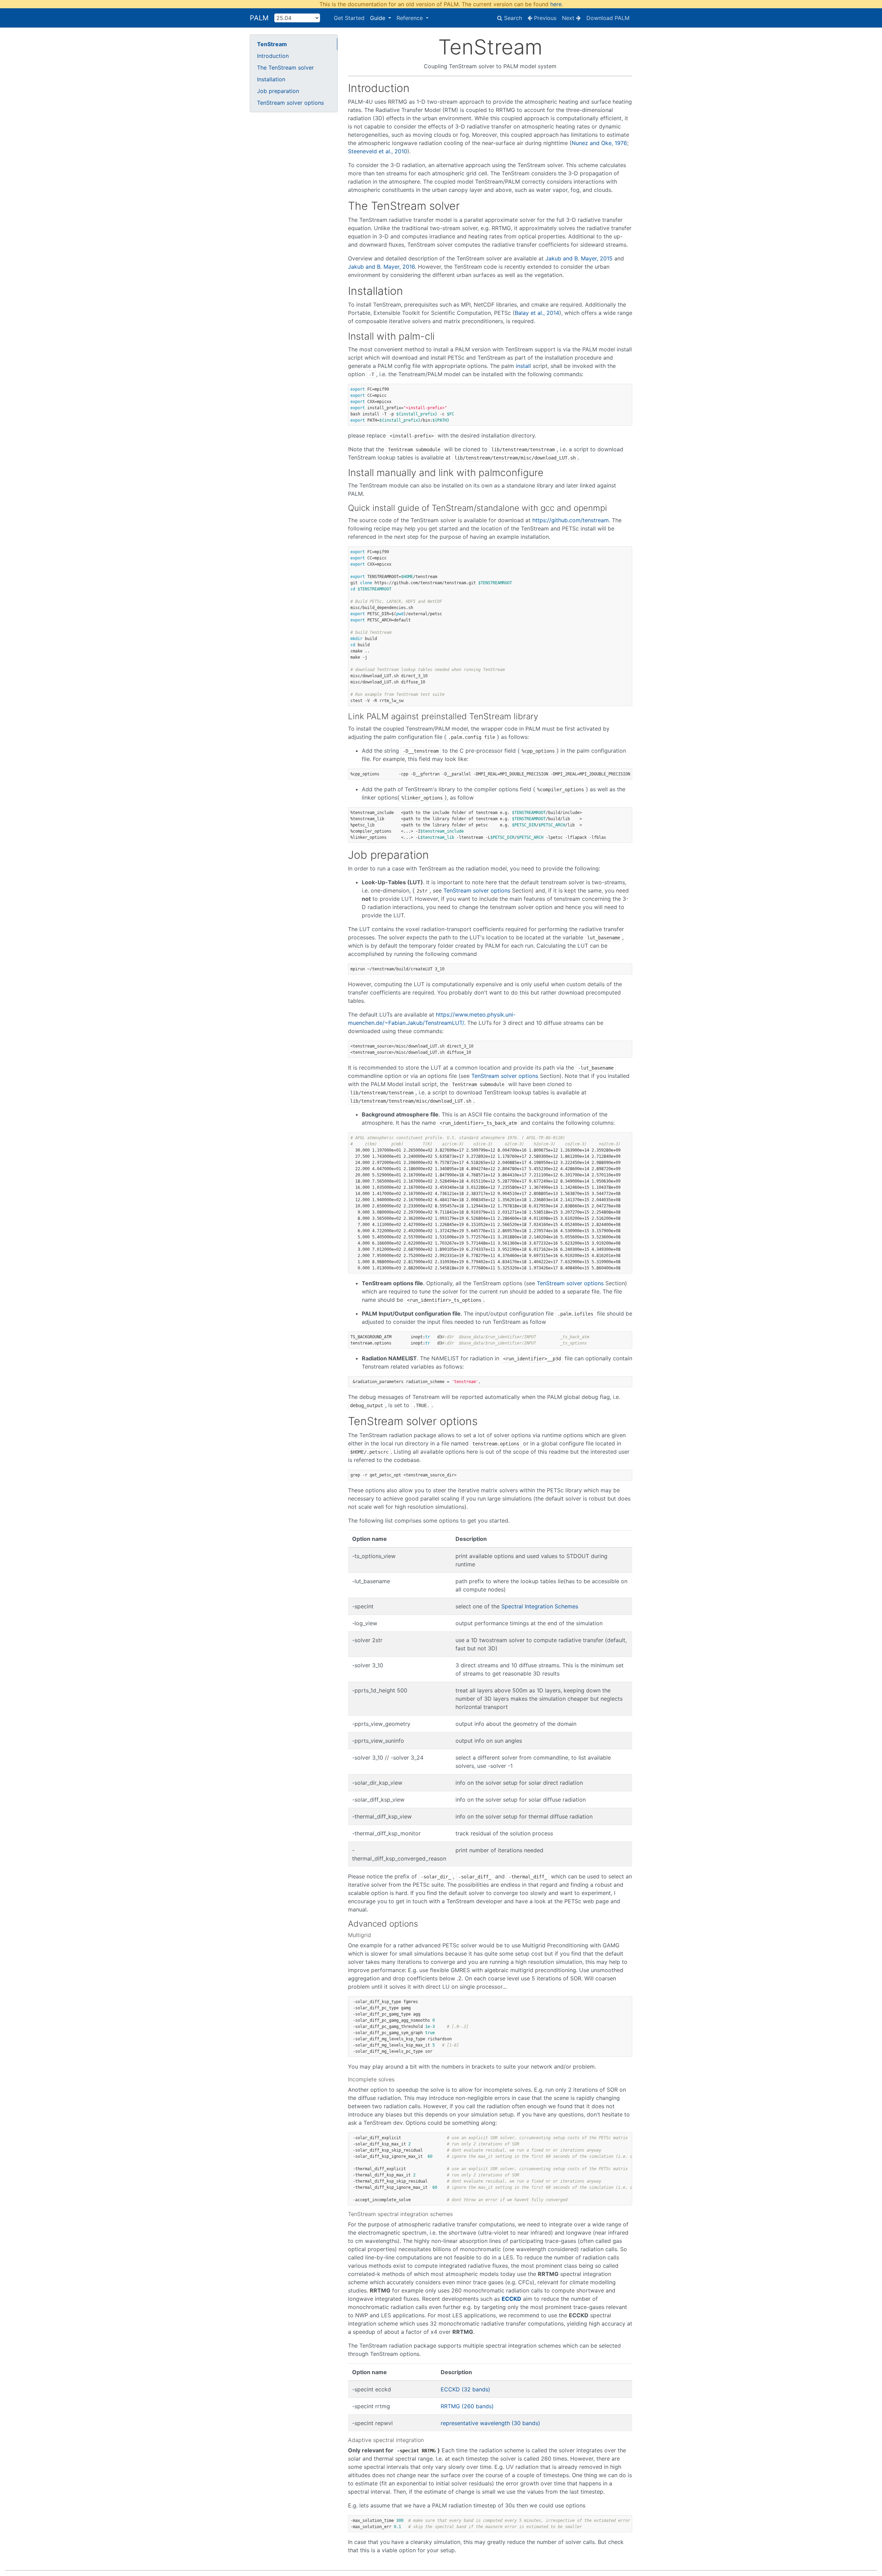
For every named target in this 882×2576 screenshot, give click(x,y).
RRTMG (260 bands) (467, 2406)
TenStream (272, 44)
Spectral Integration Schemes (540, 1606)
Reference (411, 18)
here (556, 4)
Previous (544, 18)
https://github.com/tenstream (571, 520)
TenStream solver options (290, 103)
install (523, 366)
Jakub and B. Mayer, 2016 (381, 267)
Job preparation (278, 91)
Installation (271, 79)
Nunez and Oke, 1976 (599, 143)
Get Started (349, 18)
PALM (259, 18)
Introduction (273, 56)
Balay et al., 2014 (537, 313)
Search (512, 18)
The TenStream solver (285, 68)
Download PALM (608, 18)
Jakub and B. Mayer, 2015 (579, 258)
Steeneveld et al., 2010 (378, 151)
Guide (378, 18)
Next (569, 18)
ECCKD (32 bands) (465, 2389)
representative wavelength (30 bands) (490, 2423)
